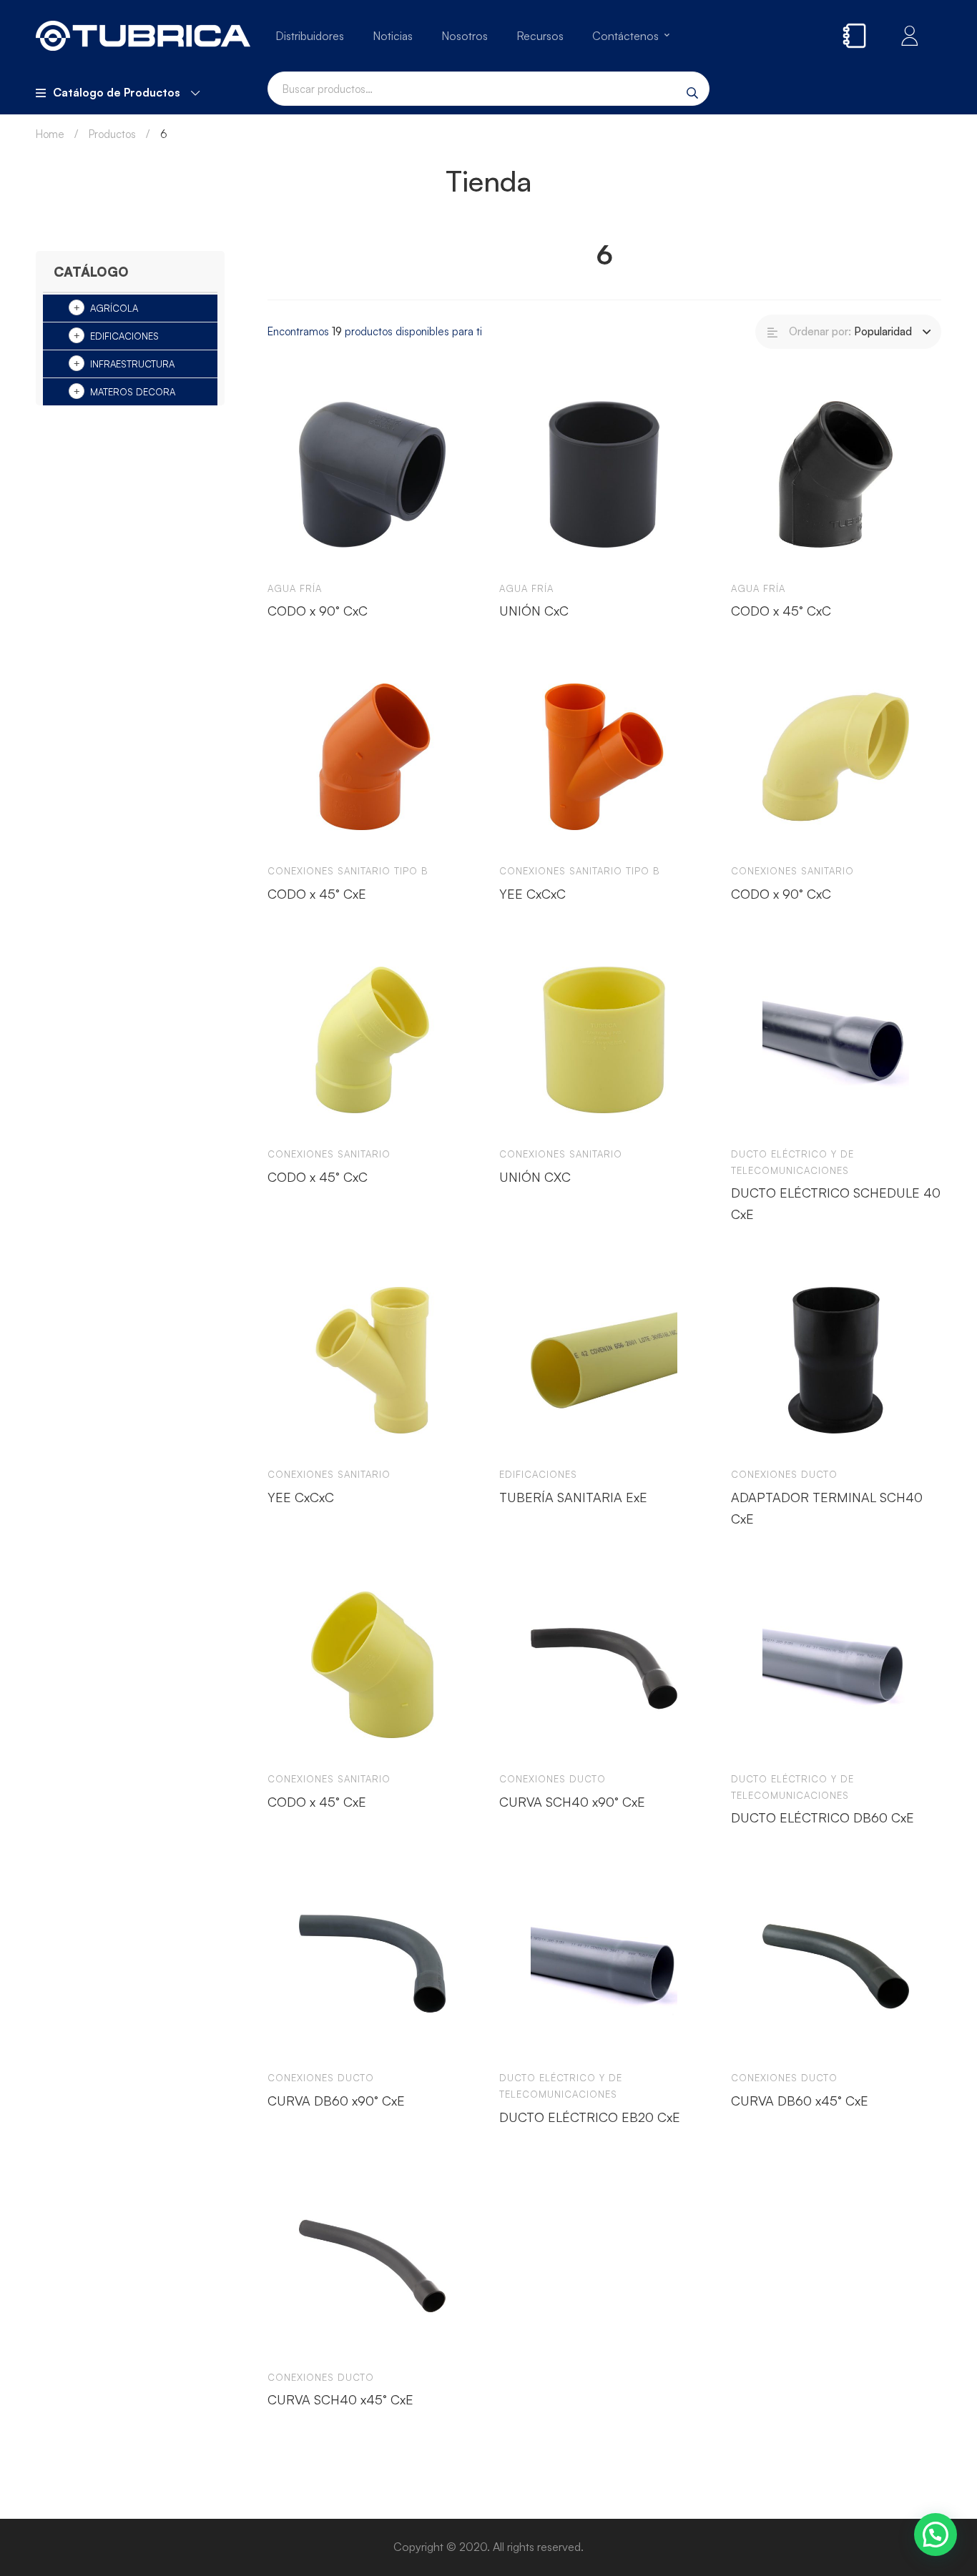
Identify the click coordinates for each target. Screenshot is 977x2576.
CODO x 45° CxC (781, 611)
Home (50, 134)
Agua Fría (295, 588)
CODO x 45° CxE (317, 894)
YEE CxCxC (532, 894)
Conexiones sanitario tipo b (348, 871)
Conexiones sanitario (792, 871)
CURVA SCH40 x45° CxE (340, 2399)
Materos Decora (133, 392)
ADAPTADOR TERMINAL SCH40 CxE (827, 1508)
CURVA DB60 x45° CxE (800, 2101)
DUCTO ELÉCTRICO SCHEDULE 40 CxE (836, 1203)
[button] (936, 2535)
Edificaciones (124, 336)
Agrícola (114, 308)
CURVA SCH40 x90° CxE (572, 1802)
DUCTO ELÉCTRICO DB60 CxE (823, 1817)
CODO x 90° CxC (318, 611)
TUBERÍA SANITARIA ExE (573, 1497)
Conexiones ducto (784, 1474)
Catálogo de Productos (117, 92)
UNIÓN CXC (535, 1177)
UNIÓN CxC (534, 611)
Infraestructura (132, 364)
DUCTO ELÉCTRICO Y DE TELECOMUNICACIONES (792, 1162)
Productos (112, 134)
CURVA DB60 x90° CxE (336, 2101)
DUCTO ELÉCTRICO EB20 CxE (590, 2117)
